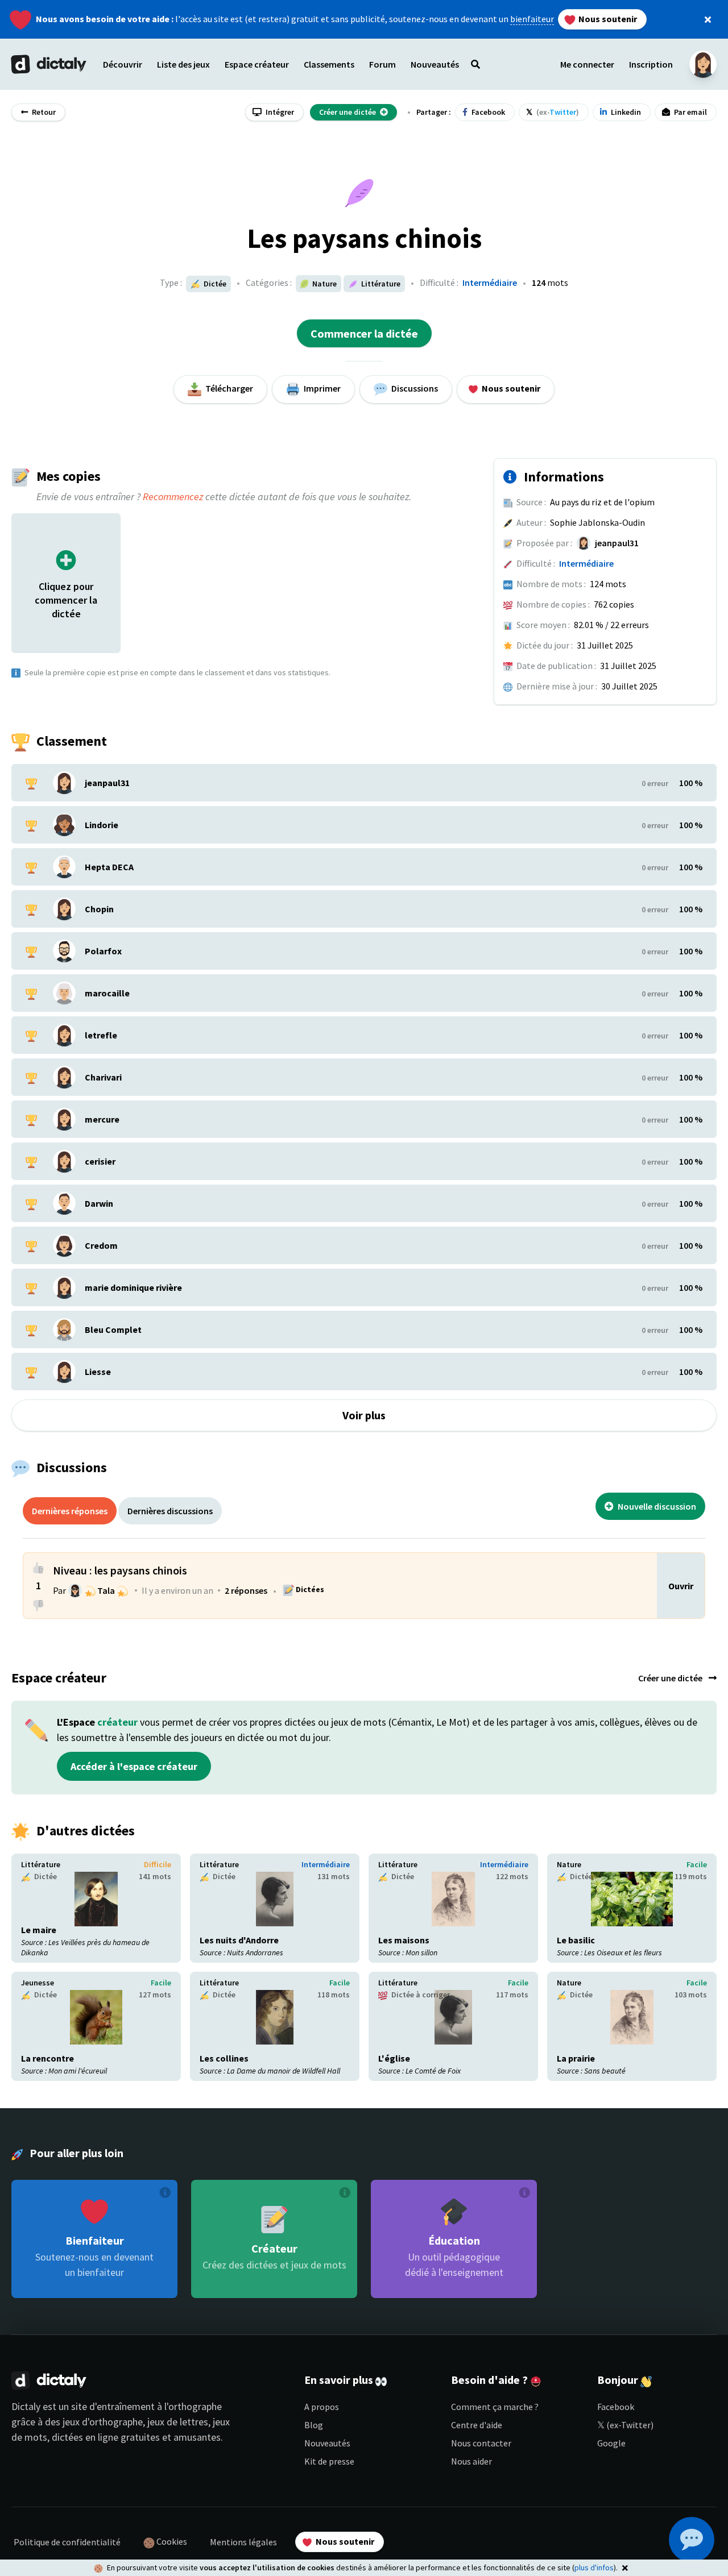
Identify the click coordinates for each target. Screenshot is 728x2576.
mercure (102, 1119)
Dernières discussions (170, 1511)
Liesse (98, 1372)
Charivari (103, 1077)
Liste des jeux (183, 64)
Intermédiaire (490, 282)
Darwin (99, 1203)
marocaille (107, 993)
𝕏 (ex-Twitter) (625, 2425)
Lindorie (102, 825)
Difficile (158, 1864)
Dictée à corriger (420, 1995)
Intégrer (279, 112)
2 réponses (246, 1590)
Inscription (651, 64)
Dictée (214, 284)
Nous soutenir (607, 19)
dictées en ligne (85, 2437)
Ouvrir (681, 1586)
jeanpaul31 (617, 543)
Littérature (41, 1864)
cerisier (100, 1161)
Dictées (309, 1589)
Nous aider (471, 2461)
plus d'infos (594, 2567)
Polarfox (103, 951)
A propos (322, 2407)
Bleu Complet (113, 1329)
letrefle (101, 1035)
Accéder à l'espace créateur (134, 1766)
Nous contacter (481, 2443)
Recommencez (173, 496)
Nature (569, 1864)
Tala (106, 1590)
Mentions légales (243, 2542)
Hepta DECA (109, 867)
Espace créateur (257, 64)
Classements (329, 64)
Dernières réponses (70, 1511)
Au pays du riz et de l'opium (602, 502)
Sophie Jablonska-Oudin (597, 522)
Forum (382, 64)
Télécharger (228, 388)
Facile (697, 1864)
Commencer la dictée (364, 333)
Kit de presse (329, 2461)
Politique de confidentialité (67, 2542)
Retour (43, 112)
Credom (101, 1245)
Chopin (99, 909)
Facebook (616, 2407)
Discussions (414, 388)
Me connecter (587, 64)
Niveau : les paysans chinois (120, 1570)
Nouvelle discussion (656, 1506)
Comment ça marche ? (495, 2407)
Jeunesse (38, 1983)
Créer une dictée (671, 1678)
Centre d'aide (477, 2425)
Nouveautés (327, 2443)
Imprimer (321, 388)
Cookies (171, 2541)
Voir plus (364, 1415)
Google (611, 2443)
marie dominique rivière (133, 1287)
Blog (314, 2425)
